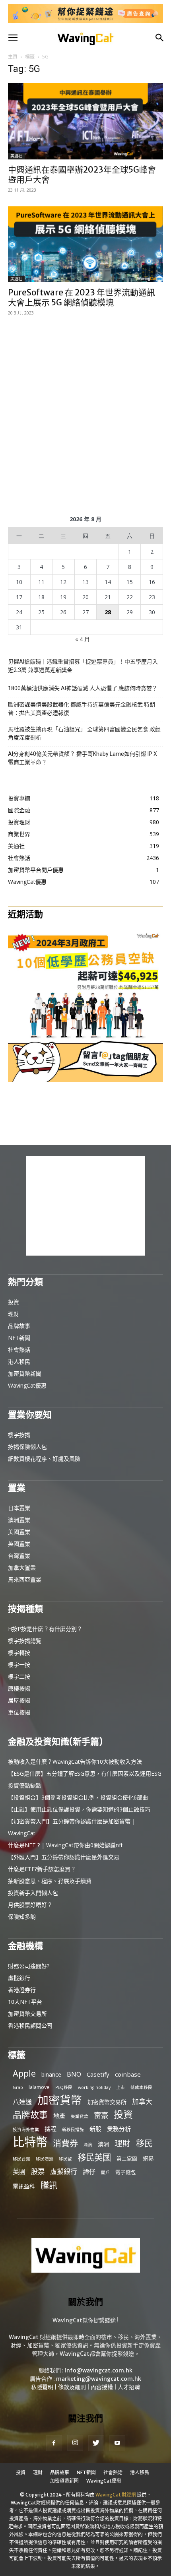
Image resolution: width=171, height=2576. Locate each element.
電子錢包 (126, 2172)
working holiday (94, 2087)
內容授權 (102, 2387)
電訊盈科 (24, 2186)
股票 (38, 2171)
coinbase (128, 2074)
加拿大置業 (22, 1568)
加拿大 (142, 2101)
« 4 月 (83, 639)
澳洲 (103, 2144)
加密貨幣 (60, 2100)
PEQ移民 (64, 2087)
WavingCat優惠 (27, 1385)
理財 (14, 1314)
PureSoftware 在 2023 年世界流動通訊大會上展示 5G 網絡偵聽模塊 (82, 297)
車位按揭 (19, 1712)
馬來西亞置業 (25, 1579)
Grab (18, 2087)
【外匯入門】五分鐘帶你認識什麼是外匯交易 (64, 1857)
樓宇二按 (19, 1676)
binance (51, 2074)
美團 (19, 2172)
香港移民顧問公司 (30, 2026)
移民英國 (94, 2157)
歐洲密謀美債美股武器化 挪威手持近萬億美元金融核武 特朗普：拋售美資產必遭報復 (82, 709)
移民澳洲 (45, 2159)
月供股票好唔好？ (30, 1905)
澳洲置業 (19, 1520)
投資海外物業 (26, 2130)
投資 (14, 1302)
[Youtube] (117, 2443)
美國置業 (19, 1532)
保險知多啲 (22, 1917)
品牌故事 (19, 1326)
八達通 (22, 2102)
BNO (74, 2074)
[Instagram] (75, 2443)
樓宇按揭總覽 (25, 1641)
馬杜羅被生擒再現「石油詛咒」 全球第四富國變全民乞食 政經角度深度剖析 (84, 733)
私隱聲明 (42, 2387)
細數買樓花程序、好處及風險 (44, 1459)
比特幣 (30, 2142)
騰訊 (49, 2185)
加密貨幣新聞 (25, 1373)
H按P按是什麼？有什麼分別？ (45, 1629)
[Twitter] (96, 2443)
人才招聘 (129, 2387)
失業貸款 (80, 2116)
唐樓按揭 (19, 1688)
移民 (144, 2143)
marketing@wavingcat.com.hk (99, 2379)
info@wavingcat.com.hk (99, 2370)
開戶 (105, 2172)
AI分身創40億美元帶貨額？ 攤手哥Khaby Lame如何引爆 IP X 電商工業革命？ (83, 758)
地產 (59, 2116)
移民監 (65, 2159)
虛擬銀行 (19, 1978)
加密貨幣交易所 (27, 2014)
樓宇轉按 (19, 1653)
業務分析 (119, 2129)
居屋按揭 (19, 1700)
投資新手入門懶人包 (33, 1893)
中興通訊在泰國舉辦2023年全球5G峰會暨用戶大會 (82, 175)
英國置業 (19, 1544)
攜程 (51, 2129)
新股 (95, 2129)
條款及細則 (72, 2387)
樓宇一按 (19, 1665)
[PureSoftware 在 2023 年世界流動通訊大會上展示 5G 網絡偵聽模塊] (85, 244)
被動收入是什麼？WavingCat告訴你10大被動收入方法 (75, 1762)
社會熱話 (19, 1350)
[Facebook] (54, 2443)
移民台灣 (21, 2159)
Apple (24, 2073)
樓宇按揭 (19, 1435)
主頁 (13, 57)
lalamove (39, 2087)
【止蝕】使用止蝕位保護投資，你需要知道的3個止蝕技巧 (79, 1809)
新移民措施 (73, 2130)
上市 (120, 2087)
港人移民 (19, 1362)
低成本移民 (141, 2087)
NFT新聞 (19, 1338)
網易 (148, 2158)
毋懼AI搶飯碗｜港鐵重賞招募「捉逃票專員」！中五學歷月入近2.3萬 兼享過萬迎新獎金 (83, 666)
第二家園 (127, 2159)
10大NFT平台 (25, 2002)
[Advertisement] (85, 414)
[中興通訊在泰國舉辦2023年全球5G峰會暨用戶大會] (85, 121)
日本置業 (19, 1508)
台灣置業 (19, 1556)
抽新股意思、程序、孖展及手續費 (50, 1881)
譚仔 (89, 2172)
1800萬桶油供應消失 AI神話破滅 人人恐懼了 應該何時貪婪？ (83, 688)
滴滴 (88, 2145)
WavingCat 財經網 (116, 2495)
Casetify (98, 2074)
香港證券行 (22, 1990)
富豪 (101, 2115)
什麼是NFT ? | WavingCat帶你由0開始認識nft (65, 1845)
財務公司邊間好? (29, 1966)
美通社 (16, 156)
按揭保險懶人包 (27, 1447)
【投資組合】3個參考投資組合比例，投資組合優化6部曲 (78, 1797)
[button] (13, 38)
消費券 (65, 2143)
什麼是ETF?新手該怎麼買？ (42, 1869)
